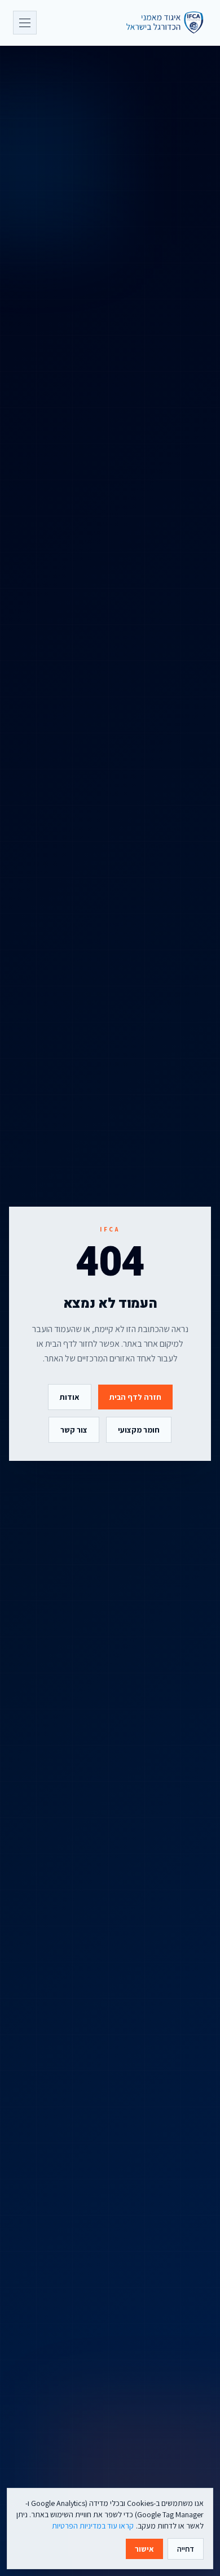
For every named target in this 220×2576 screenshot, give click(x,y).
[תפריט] (25, 23)
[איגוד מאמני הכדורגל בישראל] (160, 23)
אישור (144, 2549)
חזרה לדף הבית (135, 1397)
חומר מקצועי (139, 1430)
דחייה (186, 2549)
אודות (70, 1397)
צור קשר (74, 1430)
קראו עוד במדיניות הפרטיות (93, 2526)
